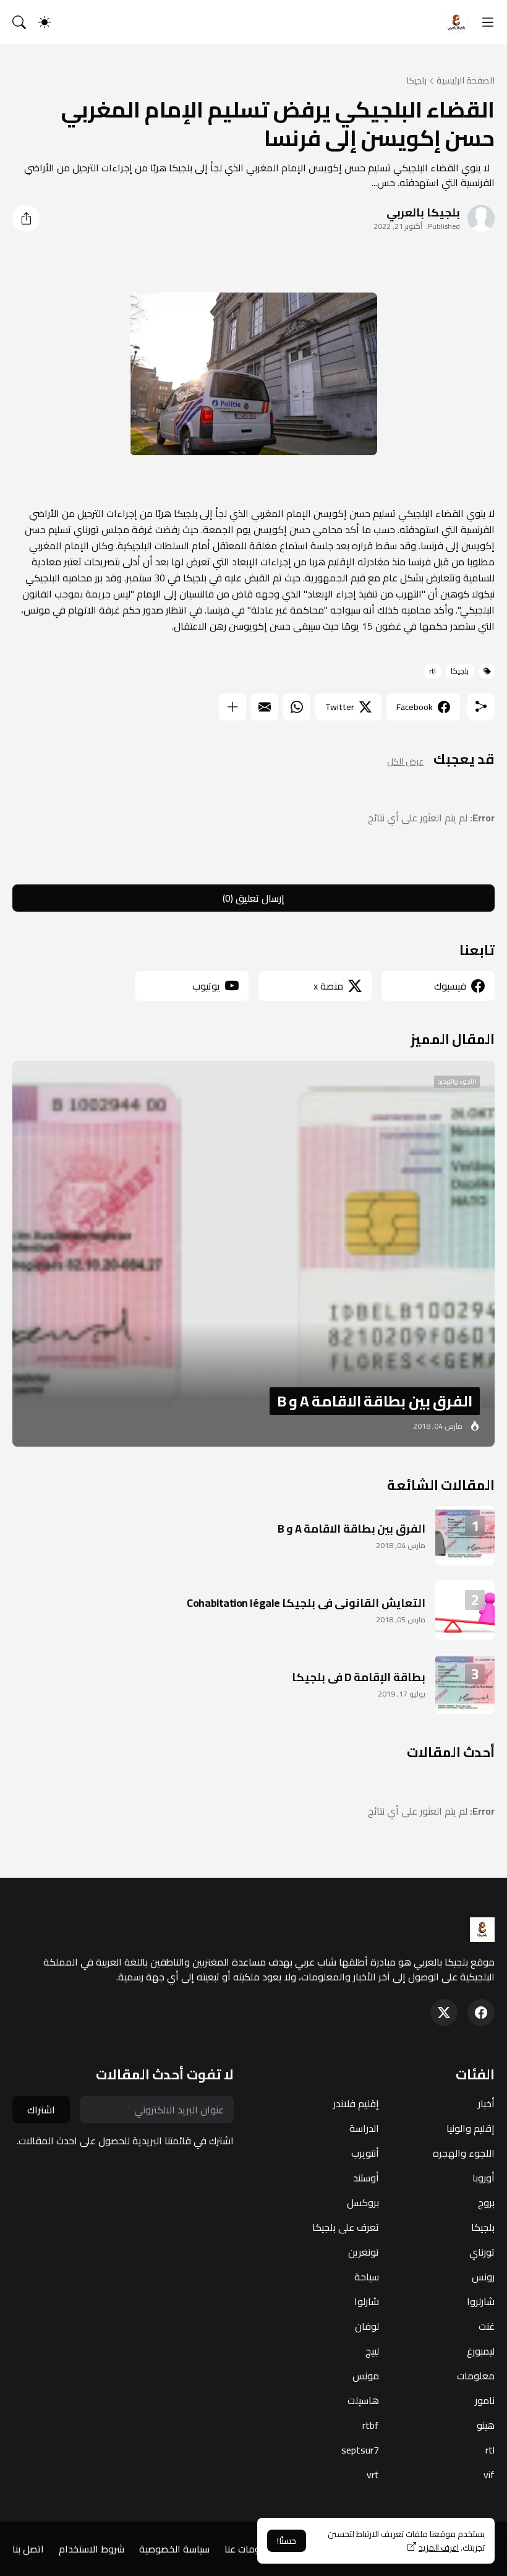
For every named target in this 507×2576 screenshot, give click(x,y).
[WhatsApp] (297, 707)
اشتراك (41, 2110)
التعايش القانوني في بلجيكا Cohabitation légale (306, 1603)
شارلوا (367, 2301)
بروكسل (363, 2202)
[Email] (265, 707)
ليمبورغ (481, 2351)
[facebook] (481, 2013)
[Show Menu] (488, 22)
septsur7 (360, 2450)
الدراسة (364, 2128)
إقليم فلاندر (356, 2103)
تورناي (482, 2252)
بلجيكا (416, 80)
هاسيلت (363, 2400)
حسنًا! (287, 2541)
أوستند (366, 2178)
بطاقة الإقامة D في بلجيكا (359, 1677)
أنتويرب (365, 2153)
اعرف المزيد (439, 2548)
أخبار (486, 2103)
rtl (432, 671)
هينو (486, 2425)
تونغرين (364, 2252)
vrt (373, 2475)
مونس (366, 2376)
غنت (487, 2326)
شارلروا (481, 2301)
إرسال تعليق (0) (253, 898)
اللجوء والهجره (464, 2153)
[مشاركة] (26, 218)
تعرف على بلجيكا (346, 2227)
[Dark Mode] (45, 22)
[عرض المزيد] (232, 707)
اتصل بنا (28, 2549)
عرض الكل (405, 762)
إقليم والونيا (471, 2128)
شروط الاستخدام (92, 2549)
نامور (485, 2400)
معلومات (476, 2376)
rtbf (371, 2425)
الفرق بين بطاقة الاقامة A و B (351, 1529)
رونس (483, 2277)
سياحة (367, 2277)
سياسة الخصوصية (174, 2549)
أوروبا (484, 2178)
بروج (486, 2202)
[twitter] (444, 2013)
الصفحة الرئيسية (466, 80)
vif (489, 2475)
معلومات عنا (250, 2549)
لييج (372, 2351)
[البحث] (19, 22)
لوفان (367, 2326)
